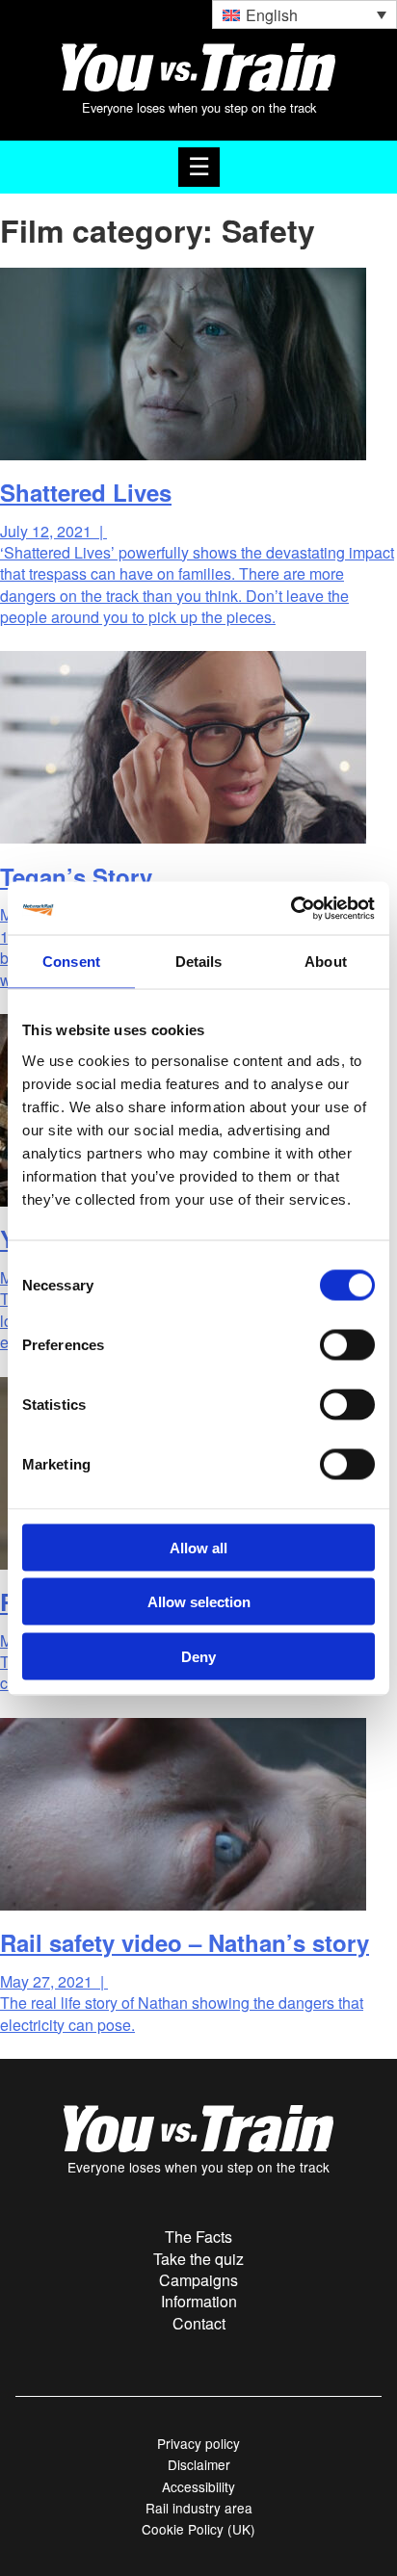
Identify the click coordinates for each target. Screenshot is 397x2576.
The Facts (198, 2237)
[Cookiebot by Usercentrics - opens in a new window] (291, 908)
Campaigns (198, 2280)
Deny (198, 1656)
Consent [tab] (71, 962)
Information (199, 2301)
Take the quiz (198, 2259)
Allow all (198, 1547)
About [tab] (326, 962)
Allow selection (199, 1602)
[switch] (347, 1344)
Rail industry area (199, 2508)
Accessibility (198, 2486)
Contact (199, 2323)
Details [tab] (199, 962)
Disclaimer (199, 2464)
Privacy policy (198, 2443)
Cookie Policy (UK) (198, 2529)
